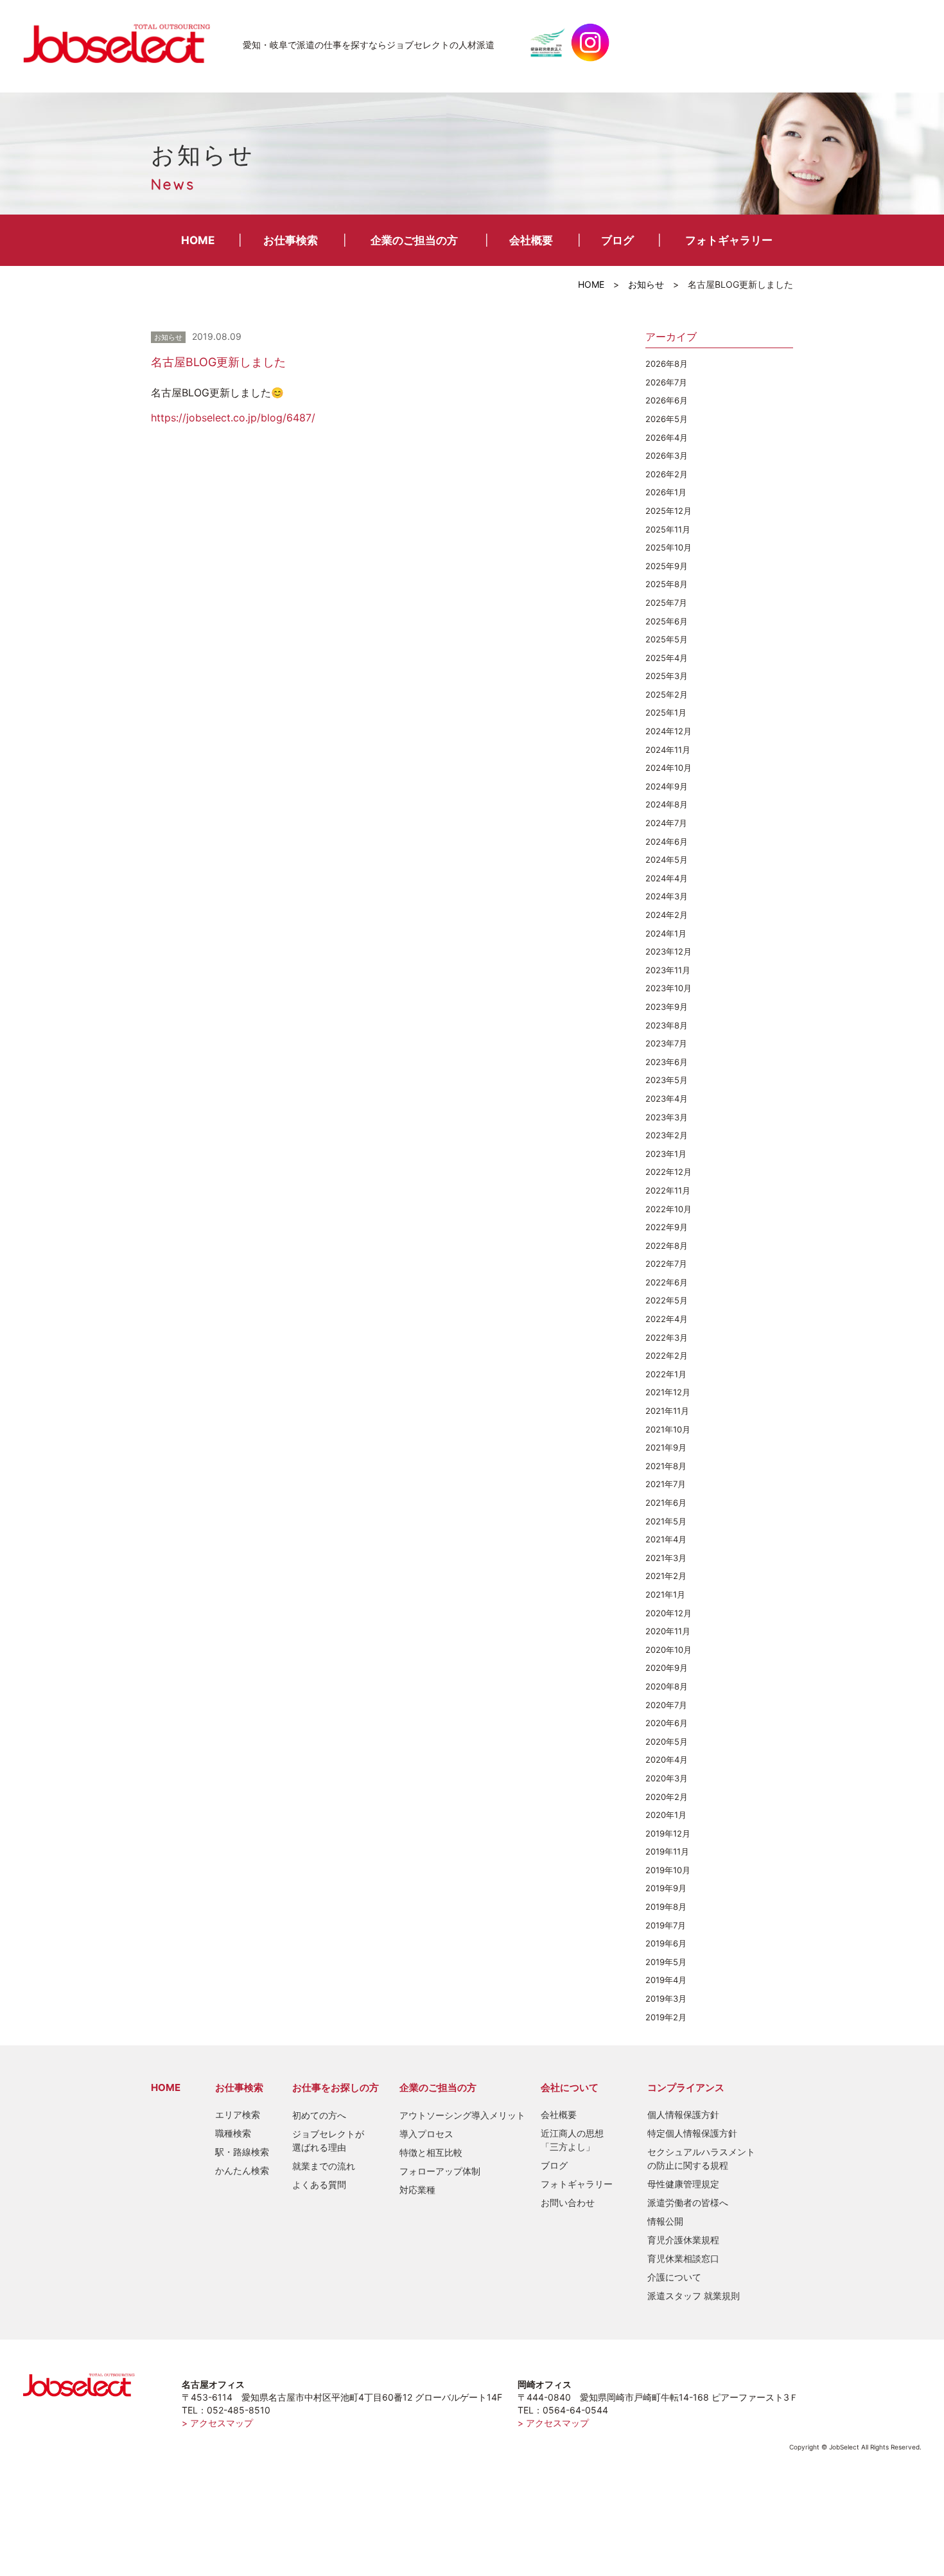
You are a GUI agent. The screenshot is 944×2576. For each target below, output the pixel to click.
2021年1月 (665, 1594)
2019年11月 (667, 1851)
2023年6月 (667, 1062)
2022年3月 (667, 1337)
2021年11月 (667, 1411)
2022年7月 (666, 1264)
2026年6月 (667, 400)
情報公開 (665, 2221)
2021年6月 (666, 1503)
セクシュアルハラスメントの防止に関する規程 (701, 2158)
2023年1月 (666, 1154)
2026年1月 (666, 492)
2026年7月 (666, 382)
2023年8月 (667, 1025)
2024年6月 (667, 842)
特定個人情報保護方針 (692, 2133)
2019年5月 (666, 1962)
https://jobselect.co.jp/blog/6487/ (233, 418)
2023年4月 (667, 1098)
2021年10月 (668, 1429)
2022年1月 (666, 1374)
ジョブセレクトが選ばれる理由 (328, 2140)
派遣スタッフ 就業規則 (694, 2296)
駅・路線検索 (242, 2152)
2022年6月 (667, 1282)
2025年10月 (669, 547)
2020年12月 (669, 1613)
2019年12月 (668, 1833)
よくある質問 (319, 2184)
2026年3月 (667, 455)
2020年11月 (668, 1631)
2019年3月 (666, 1998)
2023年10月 (669, 988)
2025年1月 (666, 712)
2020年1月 (666, 1815)
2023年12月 (669, 951)
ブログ (617, 240)
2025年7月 (666, 603)
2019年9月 (666, 1888)
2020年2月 (667, 1797)
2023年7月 (666, 1043)
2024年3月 (667, 896)
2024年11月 (668, 750)
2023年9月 (667, 1007)
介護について (674, 2277)
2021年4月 (666, 1539)
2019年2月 (666, 2017)
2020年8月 (667, 1686)
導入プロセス (426, 2134)
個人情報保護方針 (683, 2114)
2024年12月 (669, 731)
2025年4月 (667, 658)
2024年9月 (667, 786)
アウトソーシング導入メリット (462, 2115)
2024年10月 (669, 768)
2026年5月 (667, 419)
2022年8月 (667, 1246)
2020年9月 (667, 1668)
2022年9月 (667, 1227)
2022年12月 (669, 1172)
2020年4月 (667, 1760)
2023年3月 (667, 1117)
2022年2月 (667, 1355)
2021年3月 (666, 1558)
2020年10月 (669, 1650)
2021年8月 (666, 1466)
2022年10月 (669, 1209)
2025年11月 (668, 529)
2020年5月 (667, 1742)
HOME (198, 240)
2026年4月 (667, 437)
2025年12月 (669, 511)
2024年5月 (667, 860)
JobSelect (122, 42)
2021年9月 (666, 1447)
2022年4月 (667, 1319)
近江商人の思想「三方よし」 (572, 2140)
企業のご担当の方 (414, 240)
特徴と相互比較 (431, 2152)
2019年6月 (666, 1943)
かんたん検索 (242, 2170)
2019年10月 (668, 1870)
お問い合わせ (568, 2202)
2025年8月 (667, 584)
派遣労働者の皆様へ (688, 2202)
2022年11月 (668, 1190)
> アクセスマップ (217, 2423)
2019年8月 (666, 1907)
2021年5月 (666, 1521)
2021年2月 (666, 1576)
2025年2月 (667, 694)
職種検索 (233, 2133)
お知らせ (646, 284)
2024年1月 (666, 933)
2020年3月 (667, 1778)
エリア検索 (238, 2114)
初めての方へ (319, 2115)
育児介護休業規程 (683, 2240)
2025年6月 (667, 621)
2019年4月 (666, 1980)
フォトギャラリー (729, 240)
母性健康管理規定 (683, 2184)
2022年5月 (667, 1300)
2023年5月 (667, 1080)
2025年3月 (667, 676)
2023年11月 (668, 970)
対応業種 (417, 2190)
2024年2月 (667, 915)
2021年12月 (668, 1392)
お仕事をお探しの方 (336, 2087)
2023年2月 (667, 1135)
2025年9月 (667, 566)
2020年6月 (667, 1723)
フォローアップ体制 (440, 2171)
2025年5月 (667, 639)
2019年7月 (666, 1925)
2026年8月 (667, 364)
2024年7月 (666, 823)
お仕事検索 (291, 240)
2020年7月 (666, 1705)
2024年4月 (667, 878)
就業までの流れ (324, 2166)
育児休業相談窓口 (683, 2258)
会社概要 (531, 240)
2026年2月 (667, 474)
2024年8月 (667, 804)
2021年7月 (666, 1484)
